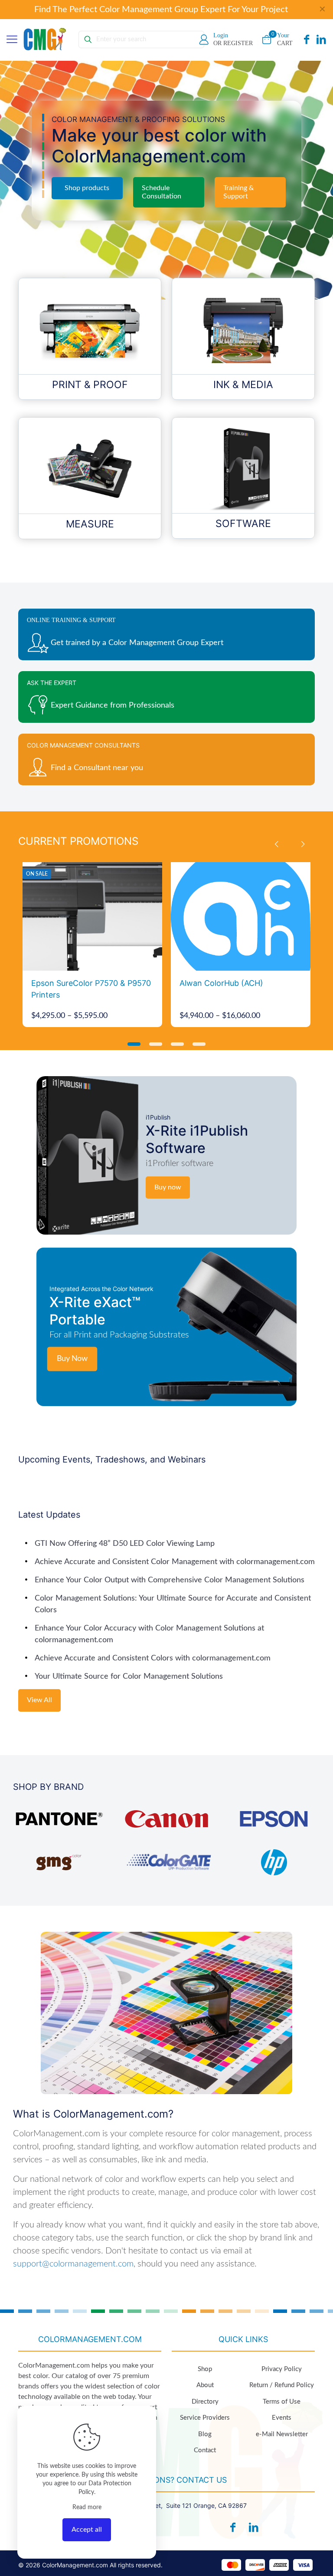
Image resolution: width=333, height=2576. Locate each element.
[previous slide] (276, 844)
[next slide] (303, 844)
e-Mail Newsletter (282, 2434)
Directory (205, 2402)
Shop (205, 2369)
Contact (205, 2450)
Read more (87, 2507)
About (205, 2385)
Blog (205, 2434)
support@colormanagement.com (73, 2264)
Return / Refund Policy (282, 2385)
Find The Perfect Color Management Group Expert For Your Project (161, 10)
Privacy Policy (282, 2369)
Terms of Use (282, 2402)
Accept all (87, 2530)
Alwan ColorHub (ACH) (221, 983)
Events (282, 2418)
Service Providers (205, 2418)
